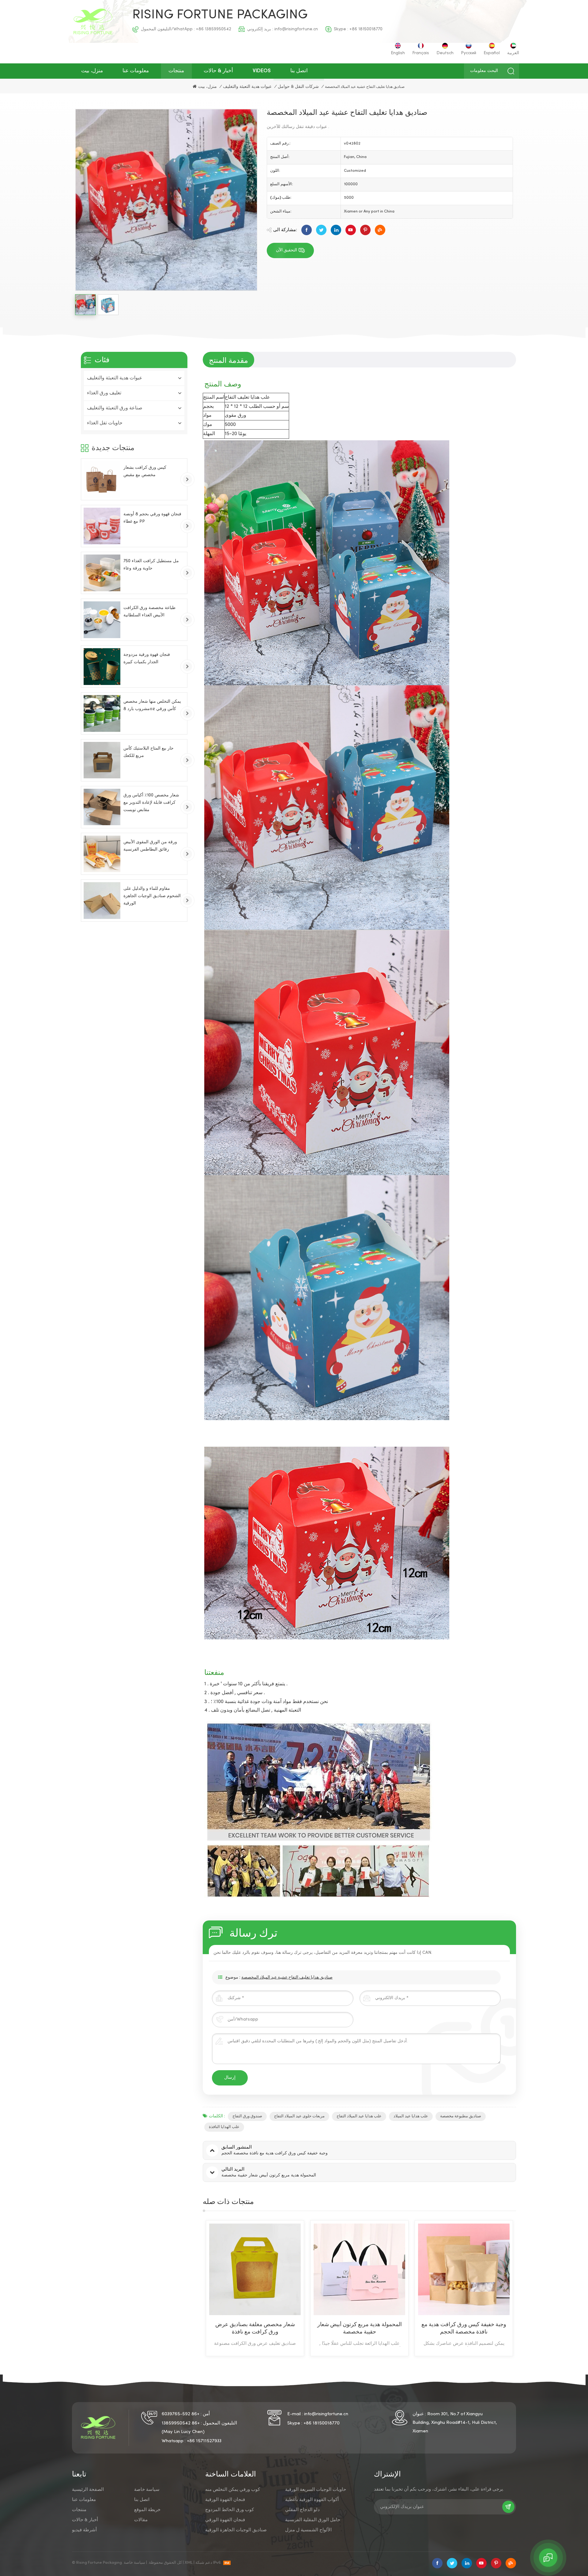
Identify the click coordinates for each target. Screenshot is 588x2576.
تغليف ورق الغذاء (104, 393)
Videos (262, 71)
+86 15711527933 (204, 2441)
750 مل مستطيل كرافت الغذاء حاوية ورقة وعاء (151, 565)
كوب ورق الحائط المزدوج (230, 2510)
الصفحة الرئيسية (88, 2490)
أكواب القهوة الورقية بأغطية (312, 2500)
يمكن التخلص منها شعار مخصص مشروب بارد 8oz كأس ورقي (152, 705)
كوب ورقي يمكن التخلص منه (233, 2490)
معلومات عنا (136, 71)
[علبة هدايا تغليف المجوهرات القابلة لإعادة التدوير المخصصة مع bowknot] (359, 2269)
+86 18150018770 (366, 29)
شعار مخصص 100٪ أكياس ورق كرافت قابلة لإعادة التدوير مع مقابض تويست (151, 802)
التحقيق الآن (286, 250)
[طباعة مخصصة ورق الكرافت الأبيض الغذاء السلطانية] (102, 620)
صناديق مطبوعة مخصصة (461, 2116)
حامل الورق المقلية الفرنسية (313, 2520)
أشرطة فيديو (84, 2530)
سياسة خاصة (147, 2490)
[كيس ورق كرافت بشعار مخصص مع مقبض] (102, 479)
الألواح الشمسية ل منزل (308, 2530)
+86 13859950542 (214, 29)
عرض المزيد (250, 2352)
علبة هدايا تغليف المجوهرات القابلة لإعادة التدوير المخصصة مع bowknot (360, 2328)
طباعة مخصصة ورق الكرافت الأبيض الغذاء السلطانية (149, 612)
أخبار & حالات (218, 71)
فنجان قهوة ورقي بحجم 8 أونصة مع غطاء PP (152, 518)
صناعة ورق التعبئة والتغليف (115, 408)
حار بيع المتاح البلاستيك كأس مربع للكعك (149, 752)
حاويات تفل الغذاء (105, 423)
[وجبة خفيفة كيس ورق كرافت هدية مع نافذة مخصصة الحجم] (255, 2269)
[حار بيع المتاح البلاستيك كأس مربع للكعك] (102, 760)
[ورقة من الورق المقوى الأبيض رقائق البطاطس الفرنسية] (102, 854)
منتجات (176, 71)
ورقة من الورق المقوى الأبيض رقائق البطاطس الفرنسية (150, 846)
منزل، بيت (92, 71)
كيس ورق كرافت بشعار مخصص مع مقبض (145, 471)
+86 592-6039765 (181, 2414)
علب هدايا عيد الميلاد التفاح (359, 2116)
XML (189, 2563)
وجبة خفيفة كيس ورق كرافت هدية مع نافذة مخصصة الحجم (255, 2328)
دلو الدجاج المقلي (302, 2510)
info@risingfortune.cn (296, 29)
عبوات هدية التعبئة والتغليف (247, 87)
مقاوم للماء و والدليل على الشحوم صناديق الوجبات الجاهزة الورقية (152, 896)
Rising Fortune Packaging (220, 15)
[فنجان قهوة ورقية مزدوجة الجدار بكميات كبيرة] (102, 667)
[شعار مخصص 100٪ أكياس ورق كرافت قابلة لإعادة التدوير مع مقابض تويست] (102, 807)
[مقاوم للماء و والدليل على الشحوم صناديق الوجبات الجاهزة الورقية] (102, 901)
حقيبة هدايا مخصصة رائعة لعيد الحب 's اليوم (464, 2328)
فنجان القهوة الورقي (225, 2520)
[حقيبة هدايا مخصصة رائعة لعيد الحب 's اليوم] (464, 2269)
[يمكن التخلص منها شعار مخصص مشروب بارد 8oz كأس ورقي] (102, 713)
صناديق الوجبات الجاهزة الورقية (236, 2530)
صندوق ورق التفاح (247, 2116)
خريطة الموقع (147, 2510)
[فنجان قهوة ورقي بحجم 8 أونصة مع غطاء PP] (102, 526)
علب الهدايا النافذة (224, 2127)
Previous (192, 2288)
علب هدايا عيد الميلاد (411, 2116)
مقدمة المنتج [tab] (228, 360)
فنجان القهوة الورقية (225, 2500)
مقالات (141, 2520)
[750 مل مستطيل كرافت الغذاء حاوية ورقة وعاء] (102, 573)
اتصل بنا (299, 71)
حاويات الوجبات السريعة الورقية (316, 2490)
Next (527, 2288)
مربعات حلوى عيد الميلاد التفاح (299, 2116)
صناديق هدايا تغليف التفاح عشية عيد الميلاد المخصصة (287, 1978)
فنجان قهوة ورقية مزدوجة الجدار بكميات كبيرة (147, 658)
